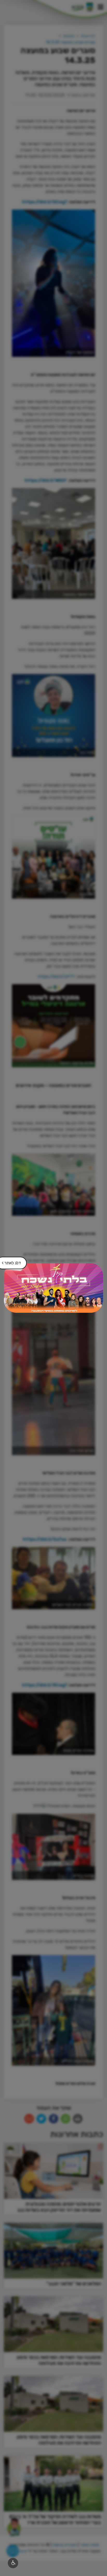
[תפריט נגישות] (13, 2563)
